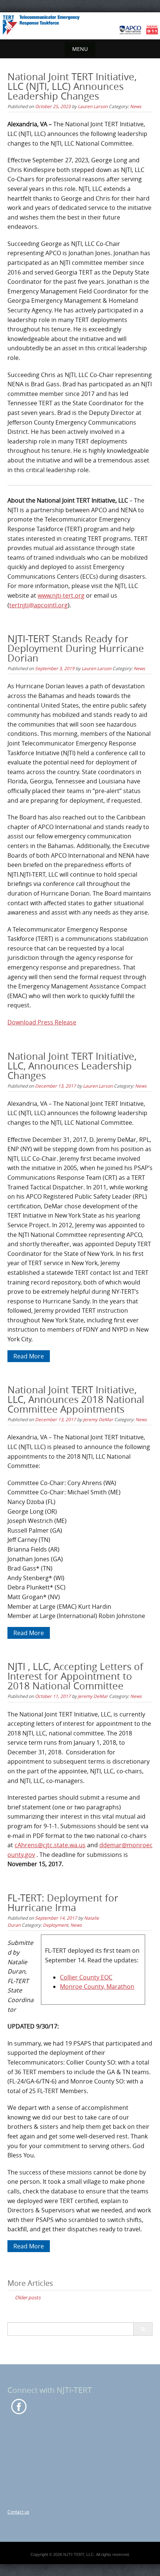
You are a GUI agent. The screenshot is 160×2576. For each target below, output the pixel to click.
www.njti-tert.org (61, 595)
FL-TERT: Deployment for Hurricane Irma (63, 1903)
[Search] (143, 2329)
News (136, 106)
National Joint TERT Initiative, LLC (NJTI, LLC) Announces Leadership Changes (72, 86)
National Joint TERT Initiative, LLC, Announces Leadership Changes (72, 1066)
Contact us (18, 2512)
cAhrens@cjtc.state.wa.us (50, 1845)
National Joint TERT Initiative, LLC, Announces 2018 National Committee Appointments (76, 1399)
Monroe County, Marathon (97, 1987)
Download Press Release (42, 1022)
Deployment (55, 1925)
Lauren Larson (93, 106)
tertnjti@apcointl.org (39, 605)
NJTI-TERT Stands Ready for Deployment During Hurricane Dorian (76, 648)
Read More (29, 1356)
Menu (80, 49)
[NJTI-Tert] (80, 25)
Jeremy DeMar (98, 1419)
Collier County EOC (86, 1977)
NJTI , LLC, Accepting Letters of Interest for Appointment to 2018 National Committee (75, 1676)
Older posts (28, 2297)
